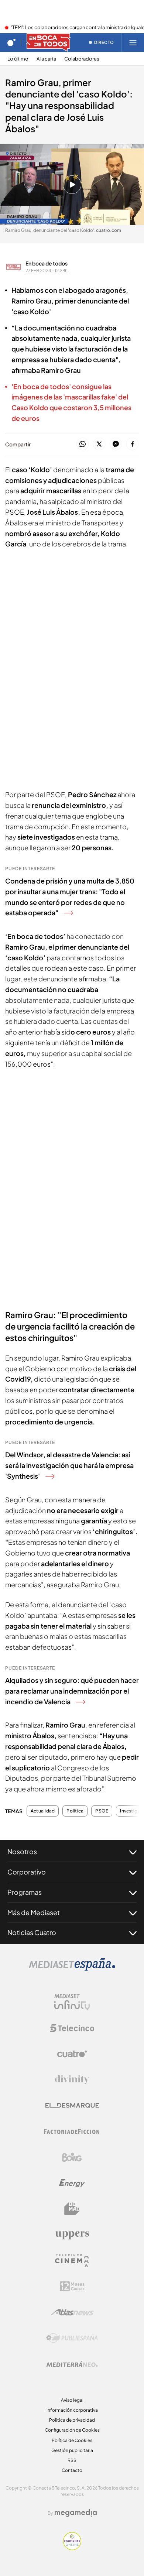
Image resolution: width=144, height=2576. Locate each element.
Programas (25, 1892)
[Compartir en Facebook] (132, 444)
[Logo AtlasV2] (72, 2312)
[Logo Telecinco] (72, 2028)
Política (75, 1811)
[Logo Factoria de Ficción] (72, 2131)
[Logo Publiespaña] (72, 2338)
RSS (72, 2460)
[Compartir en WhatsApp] (83, 444)
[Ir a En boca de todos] (48, 42)
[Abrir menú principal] (133, 42)
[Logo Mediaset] (72, 1969)
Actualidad (43, 1811)
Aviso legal (72, 2400)
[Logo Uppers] (72, 2235)
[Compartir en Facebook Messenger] (116, 444)
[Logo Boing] (72, 2157)
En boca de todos (47, 263)
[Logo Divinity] (72, 2080)
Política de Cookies (72, 2440)
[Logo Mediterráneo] (72, 2364)
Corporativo (27, 1872)
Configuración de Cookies (72, 2430)
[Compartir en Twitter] (99, 444)
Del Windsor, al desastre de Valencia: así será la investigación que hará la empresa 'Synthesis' (69, 1465)
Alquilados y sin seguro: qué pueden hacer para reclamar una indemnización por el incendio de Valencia (72, 1691)
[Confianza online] (72, 2548)
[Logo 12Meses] (72, 2286)
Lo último (18, 59)
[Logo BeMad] (72, 2209)
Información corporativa (72, 2410)
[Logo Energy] (72, 2183)
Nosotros (22, 1851)
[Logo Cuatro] (72, 2054)
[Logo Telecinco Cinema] (72, 2261)
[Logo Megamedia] (76, 2513)
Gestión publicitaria (72, 2450)
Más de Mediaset (34, 1912)
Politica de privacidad (72, 2420)
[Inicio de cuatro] (11, 42)
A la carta (46, 59)
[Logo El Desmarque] (72, 2105)
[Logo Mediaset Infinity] (72, 2002)
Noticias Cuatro (32, 1932)
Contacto (72, 2470)
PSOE (102, 1811)
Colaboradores (82, 59)
